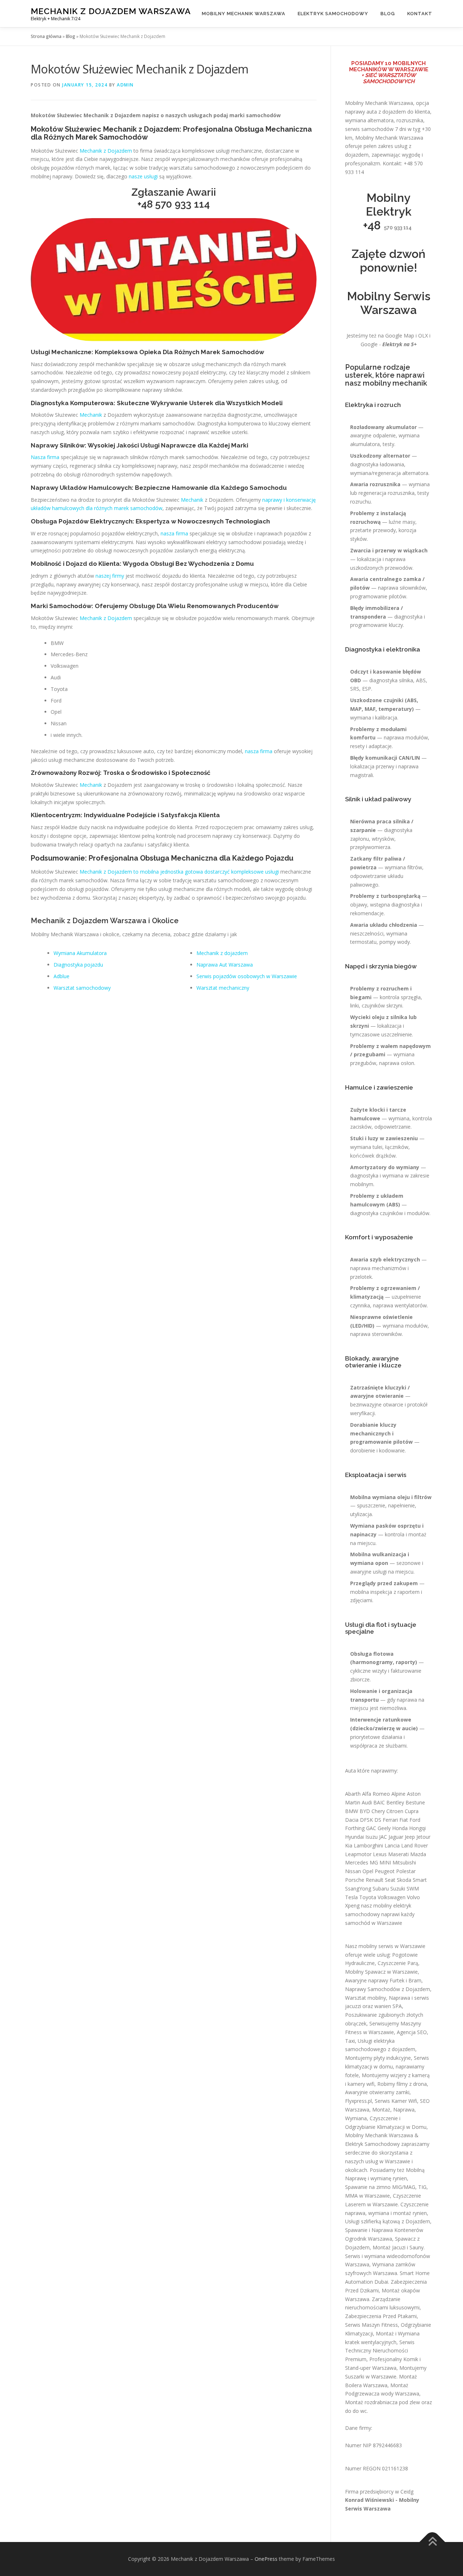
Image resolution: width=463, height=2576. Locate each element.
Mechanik (91, 415)
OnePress (266, 2559)
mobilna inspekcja (371, 1592)
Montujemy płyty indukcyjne (378, 2058)
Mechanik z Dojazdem (106, 151)
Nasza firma (45, 457)
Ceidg (407, 2492)
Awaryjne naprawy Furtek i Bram (383, 1980)
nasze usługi (143, 176)
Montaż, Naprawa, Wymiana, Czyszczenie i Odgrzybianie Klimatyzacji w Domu (386, 2118)
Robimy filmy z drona (402, 2084)
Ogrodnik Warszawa (369, 2239)
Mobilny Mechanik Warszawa (244, 14)
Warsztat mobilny (366, 1998)
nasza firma (174, 533)
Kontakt (420, 14)
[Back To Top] (432, 2542)
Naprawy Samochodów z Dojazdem (388, 1989)
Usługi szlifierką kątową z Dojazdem (388, 2221)
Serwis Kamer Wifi (396, 2101)
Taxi (350, 2041)
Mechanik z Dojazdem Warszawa (111, 11)
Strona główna (46, 36)
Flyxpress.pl (358, 2101)
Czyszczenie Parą (398, 1963)
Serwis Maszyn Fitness (371, 2325)
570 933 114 (182, 204)
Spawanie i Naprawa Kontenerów (384, 2230)
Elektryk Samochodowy (333, 14)
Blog (388, 14)
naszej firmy (110, 576)
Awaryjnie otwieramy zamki (377, 2092)
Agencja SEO (412, 2032)
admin (125, 85)
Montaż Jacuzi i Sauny (398, 2247)
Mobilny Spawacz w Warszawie (381, 1972)
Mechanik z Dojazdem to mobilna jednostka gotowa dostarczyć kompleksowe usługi (179, 872)
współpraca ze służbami (378, 1746)
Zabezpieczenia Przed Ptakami (381, 2316)
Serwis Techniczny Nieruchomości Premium (380, 2351)
